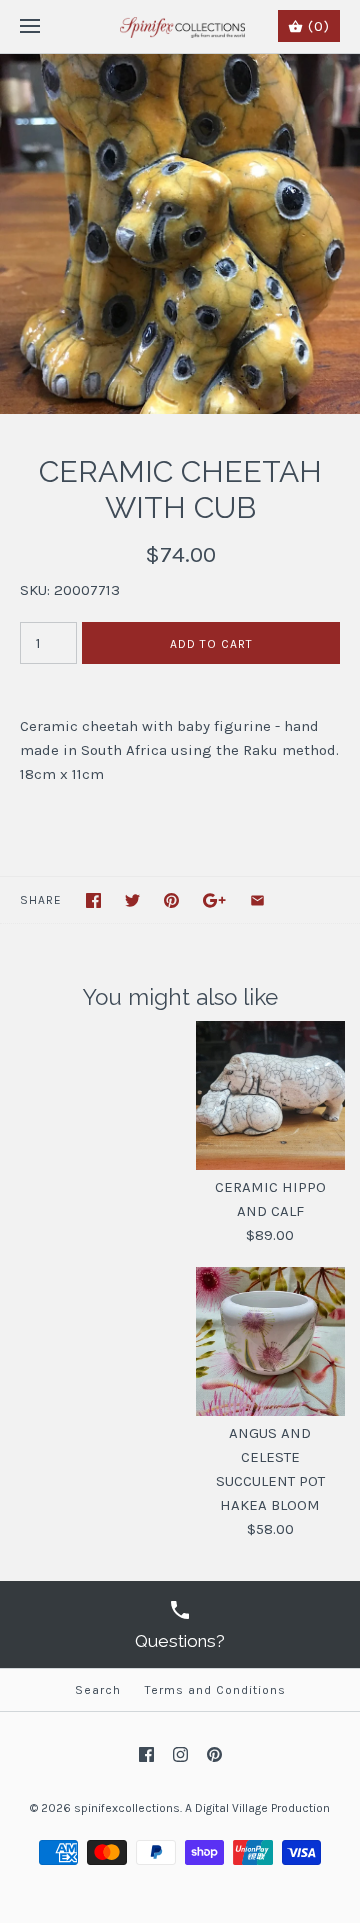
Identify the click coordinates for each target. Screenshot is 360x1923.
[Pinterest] (214, 1754)
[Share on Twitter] (132, 900)
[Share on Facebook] (93, 900)
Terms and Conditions (215, 1690)
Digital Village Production (262, 1808)
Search (98, 1690)
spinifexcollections (127, 1808)
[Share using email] (257, 900)
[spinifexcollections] (180, 26)
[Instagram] (180, 1754)
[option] (180, 234)
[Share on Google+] (214, 900)
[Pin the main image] (171, 900)
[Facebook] (146, 1754)
